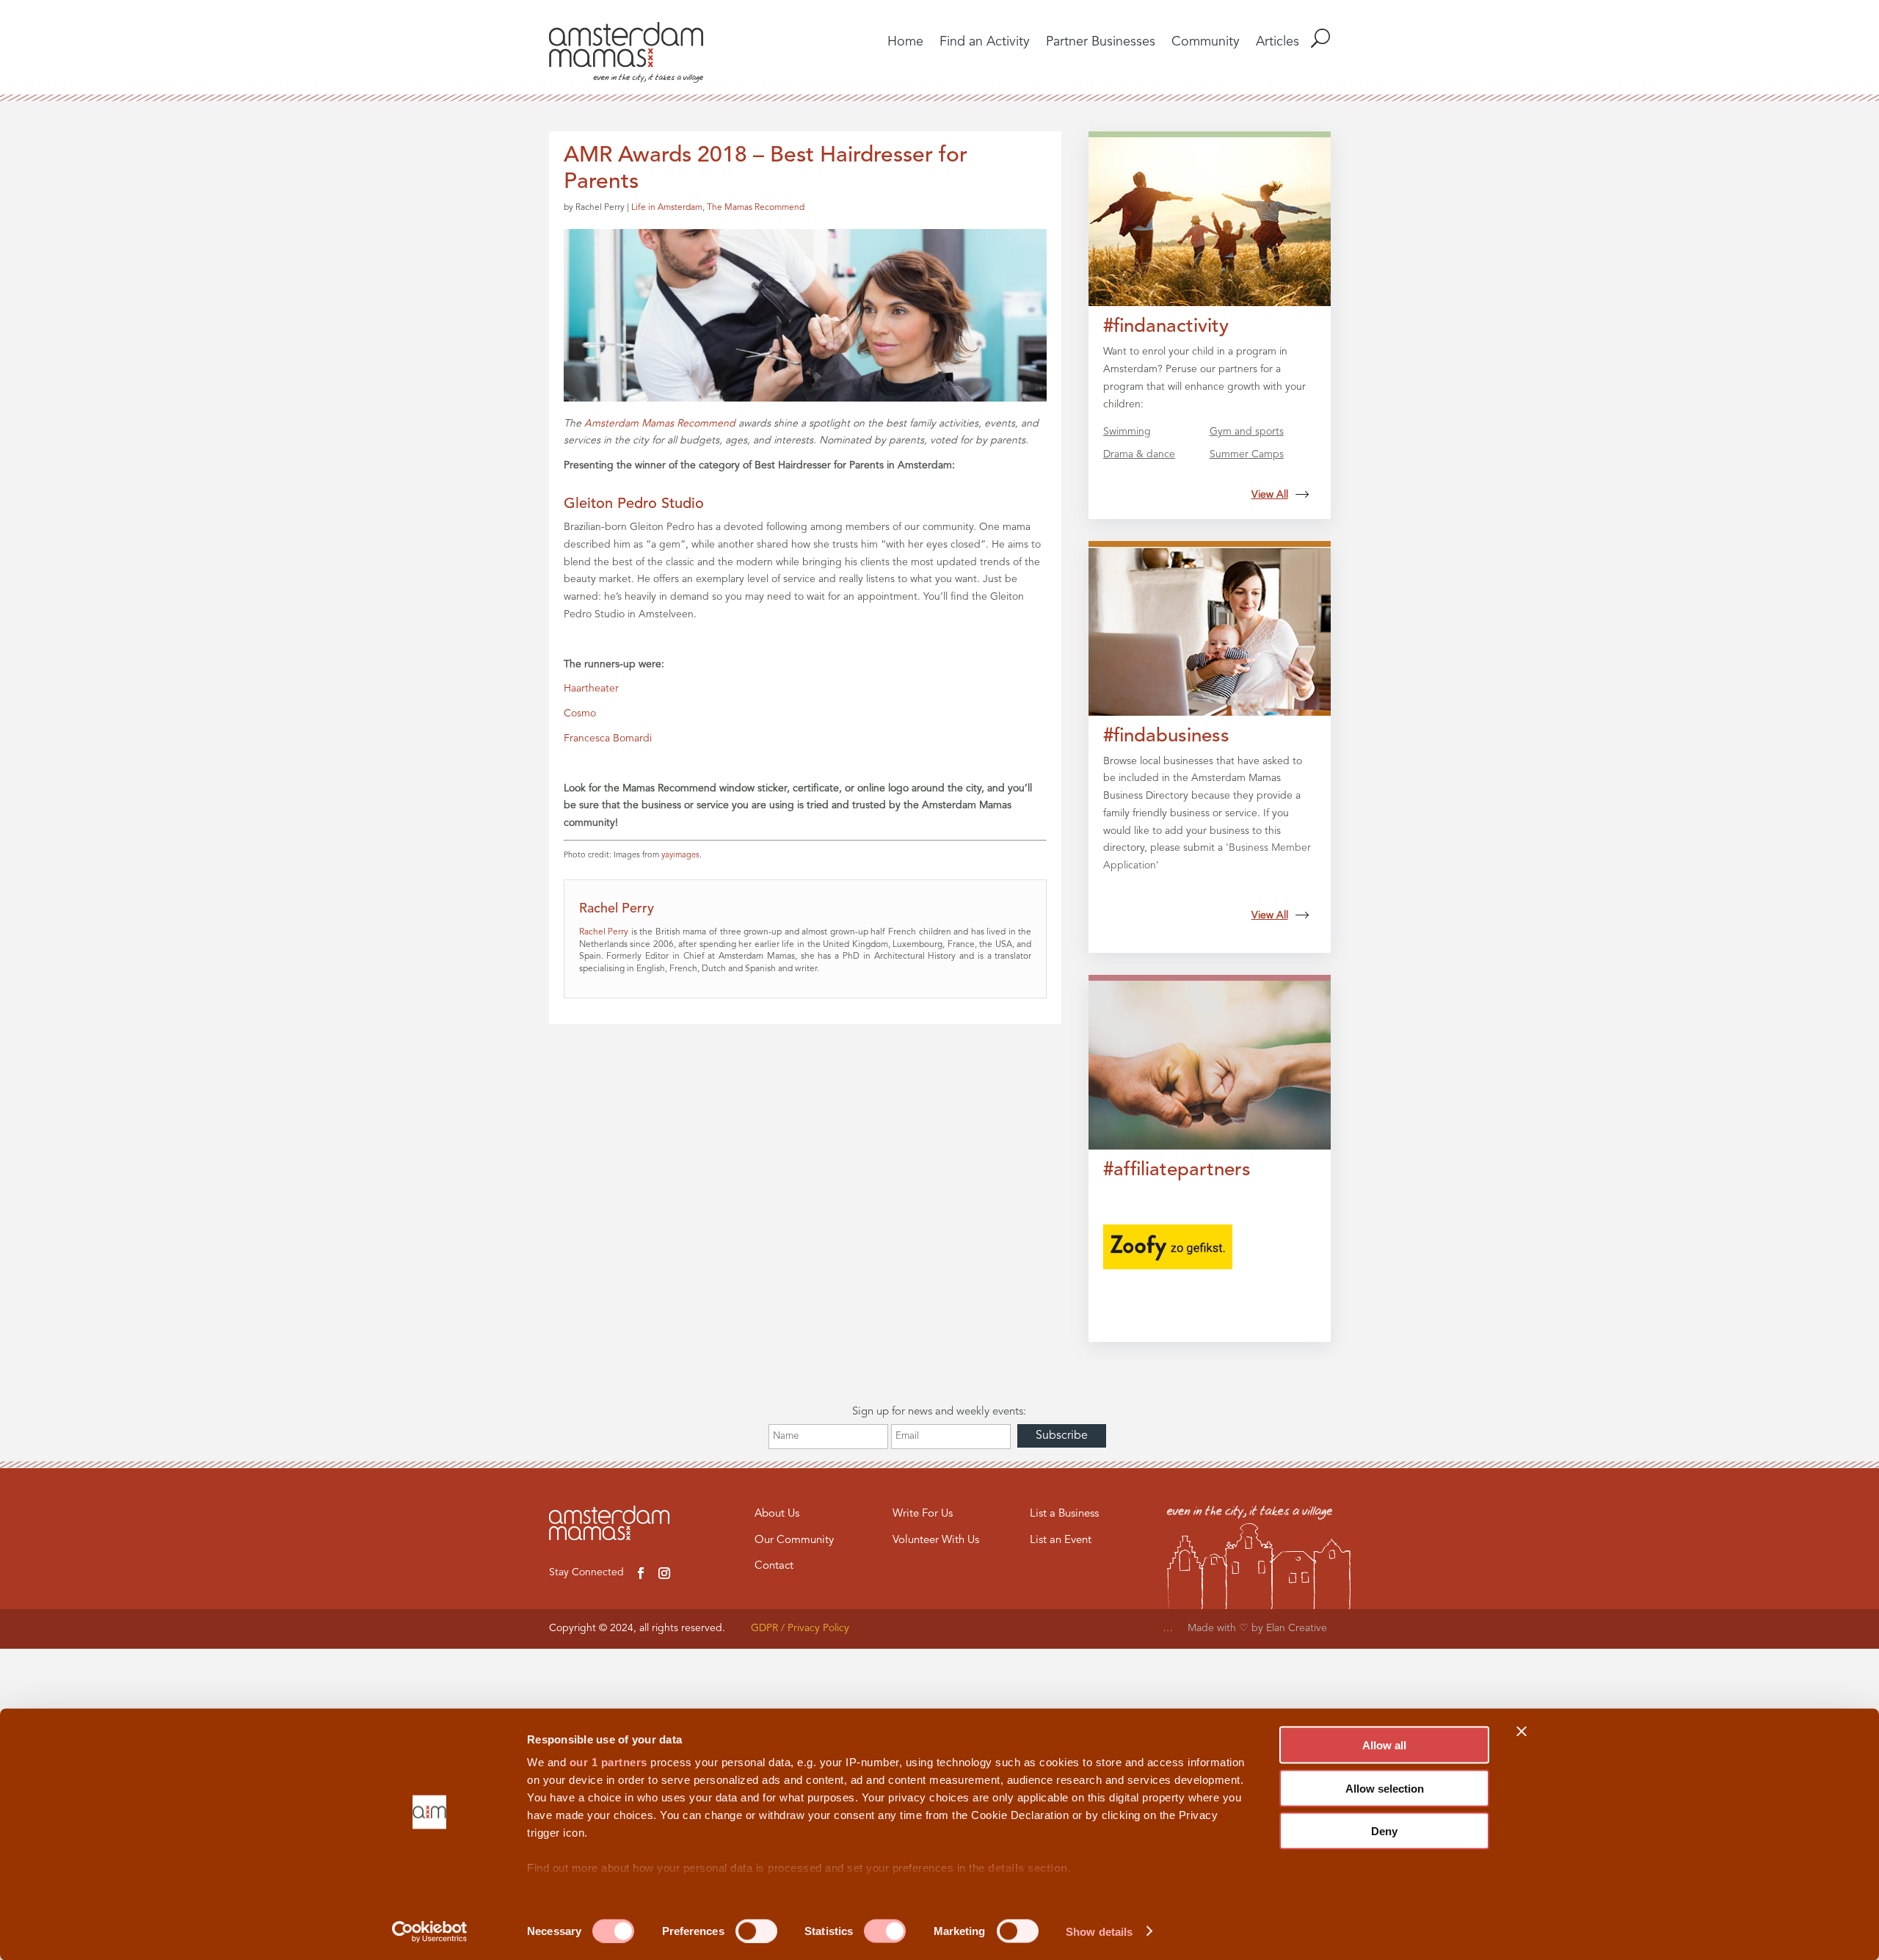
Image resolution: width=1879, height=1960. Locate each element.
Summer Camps (1247, 454)
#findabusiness (1166, 736)
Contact (774, 1566)
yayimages (680, 856)
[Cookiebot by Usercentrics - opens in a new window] (430, 1931)
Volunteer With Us (936, 1540)
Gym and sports (1247, 432)
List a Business (1064, 1514)
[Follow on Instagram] (664, 1573)
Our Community (794, 1540)
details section (1028, 1868)
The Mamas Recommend (756, 208)
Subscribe (1062, 1436)
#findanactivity (1166, 327)
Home (905, 43)
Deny (1384, 1831)
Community (1206, 43)
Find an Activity (985, 43)
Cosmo (580, 714)
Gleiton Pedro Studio (634, 504)
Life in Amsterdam (667, 208)
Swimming (1127, 432)
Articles (1277, 43)
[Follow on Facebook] (641, 1573)
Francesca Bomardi (609, 738)
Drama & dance (1139, 454)
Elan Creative (1298, 1628)
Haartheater (591, 689)
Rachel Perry (604, 932)
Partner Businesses (1101, 43)
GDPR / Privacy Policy (800, 1628)
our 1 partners (608, 1762)
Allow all (1384, 1745)
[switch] (756, 1931)
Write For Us (923, 1514)
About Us (777, 1514)
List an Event (1061, 1540)
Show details (1099, 1931)
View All (1270, 495)
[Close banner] (1522, 1732)
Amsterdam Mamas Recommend (660, 424)
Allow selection (1385, 1788)
